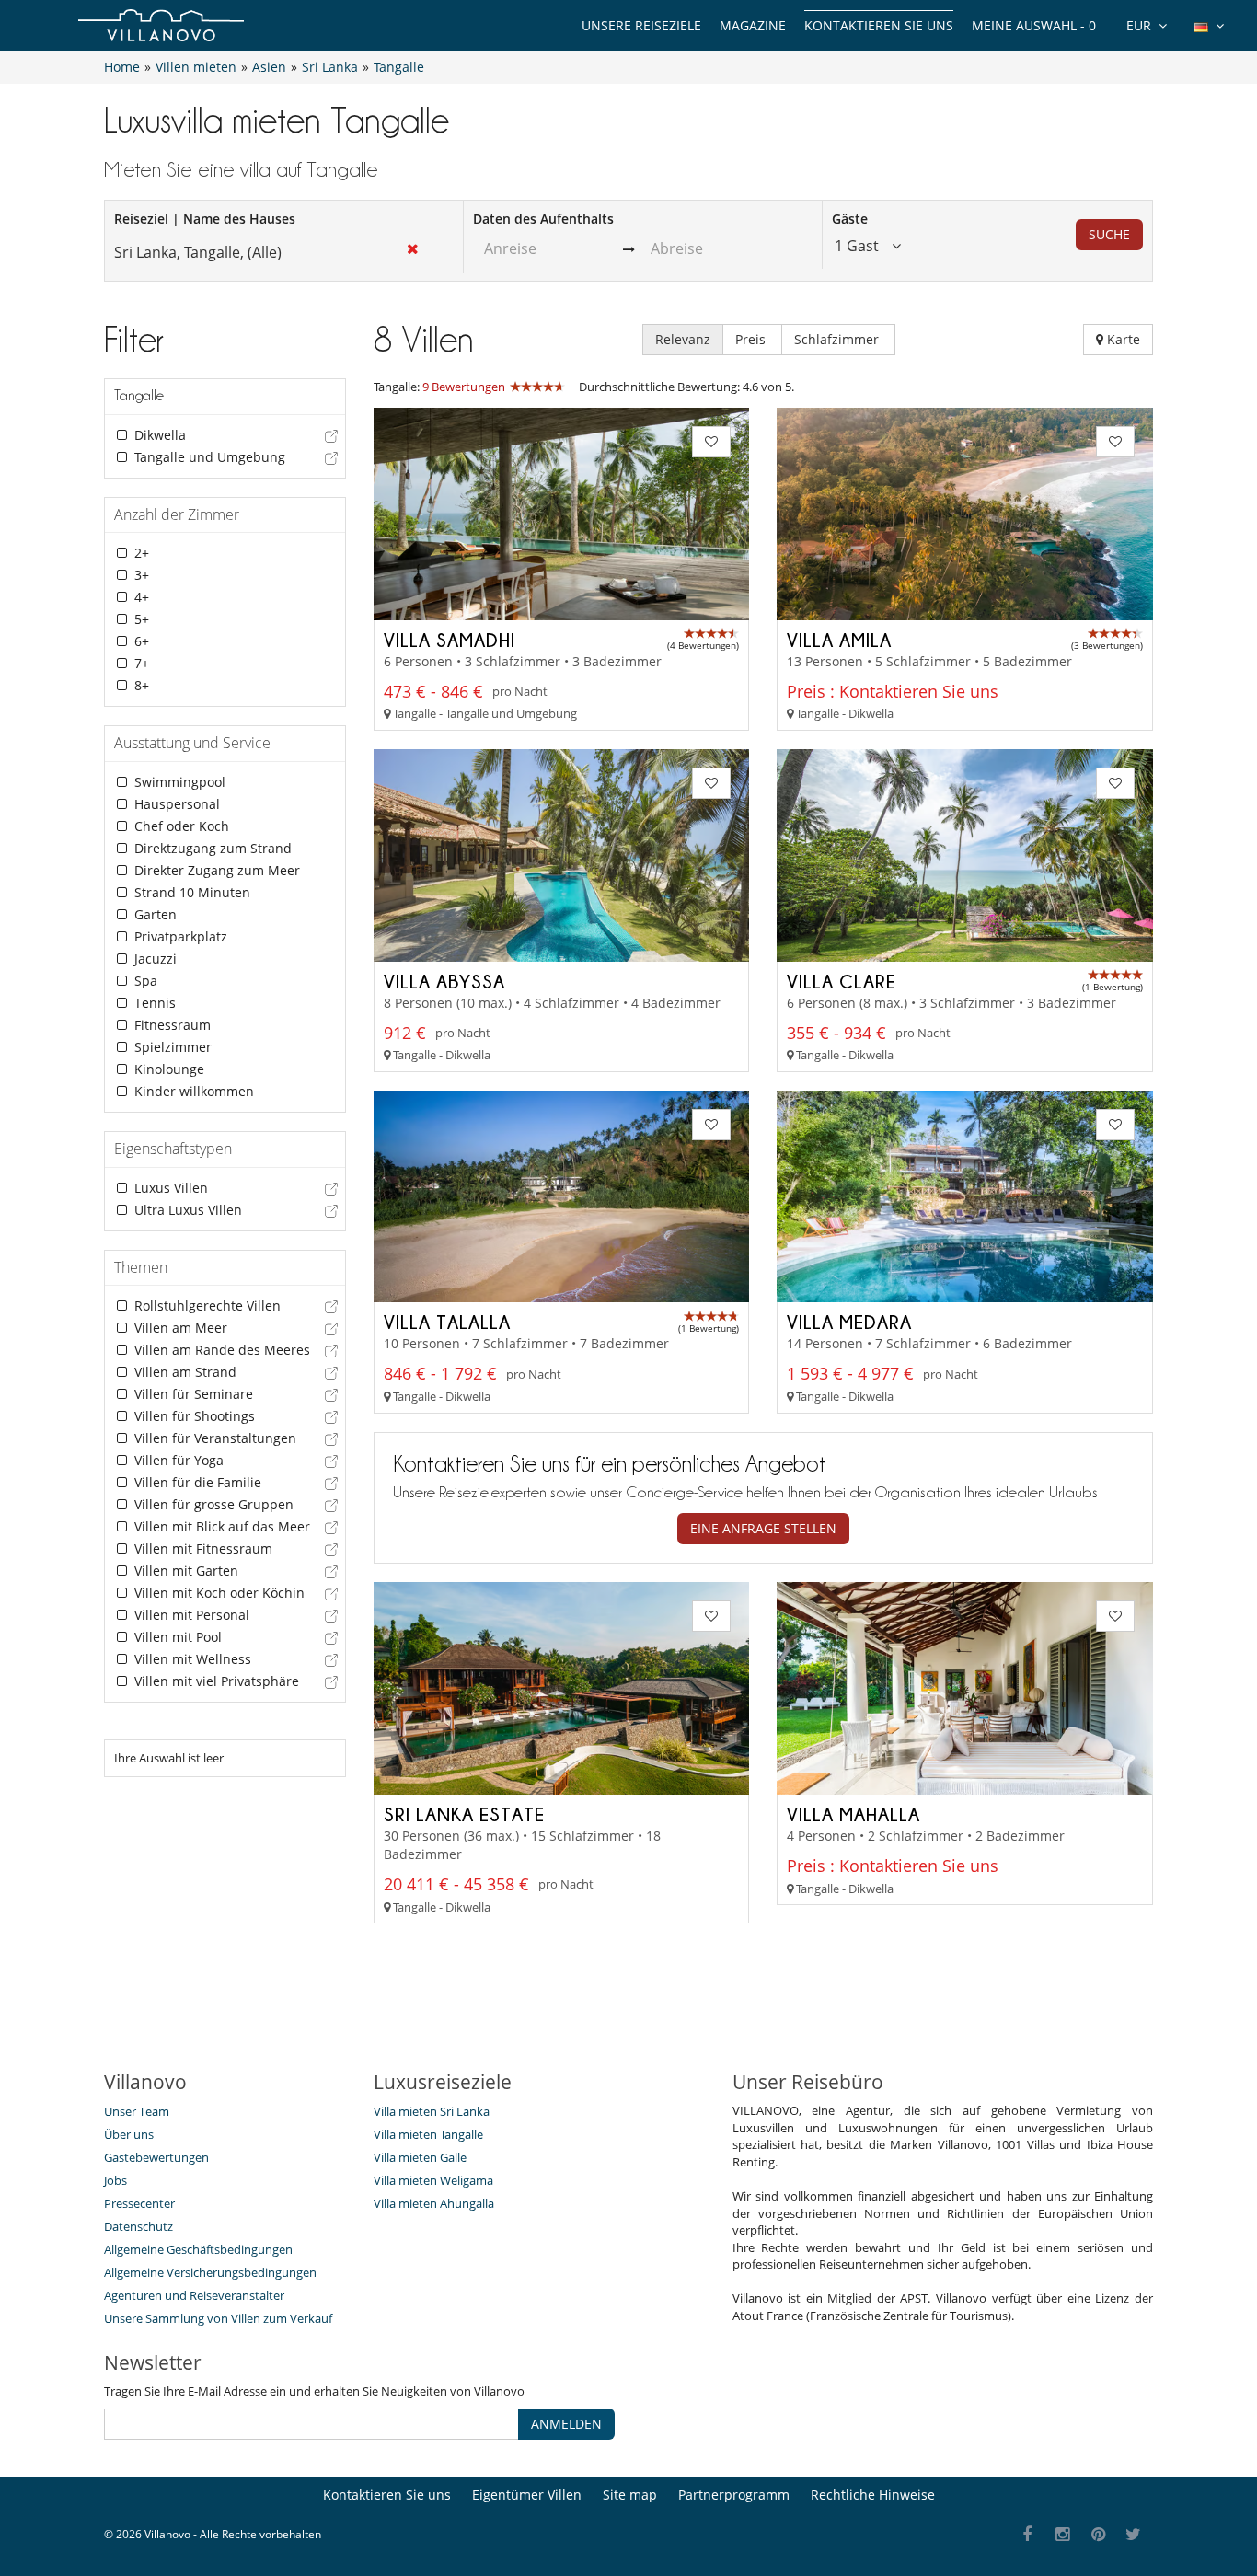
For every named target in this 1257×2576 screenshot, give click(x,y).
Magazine (753, 25)
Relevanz (683, 339)
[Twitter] (1134, 2535)
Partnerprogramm (734, 2495)
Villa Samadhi (450, 640)
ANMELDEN (566, 2424)
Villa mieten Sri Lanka (432, 2111)
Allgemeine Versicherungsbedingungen (210, 2272)
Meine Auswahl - (1034, 25)
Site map (630, 2495)
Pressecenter (139, 2203)
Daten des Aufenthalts (543, 219)
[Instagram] (1063, 2535)
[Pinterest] (1098, 2535)
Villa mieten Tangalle (428, 2134)
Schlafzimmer (838, 339)
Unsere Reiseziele (641, 25)
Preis (752, 339)
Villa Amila (839, 640)
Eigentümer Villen (527, 2495)
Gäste (850, 219)
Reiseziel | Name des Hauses (205, 219)
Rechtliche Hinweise (873, 2495)
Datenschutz (138, 2226)
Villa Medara (849, 1322)
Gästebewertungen (156, 2157)
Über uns (129, 2134)
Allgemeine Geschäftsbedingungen (198, 2249)
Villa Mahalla (853, 1814)
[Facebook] (1027, 2535)
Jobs (115, 2180)
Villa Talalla (447, 1322)
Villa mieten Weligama (433, 2180)
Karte (1122, 339)
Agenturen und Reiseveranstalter (194, 2295)
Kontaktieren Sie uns (879, 25)
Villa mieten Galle (420, 2157)
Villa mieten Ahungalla (434, 2203)
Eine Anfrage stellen (763, 1528)
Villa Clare (842, 981)
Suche (1109, 234)
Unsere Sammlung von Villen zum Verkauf (218, 2318)
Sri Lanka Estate (464, 1814)
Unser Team (137, 2111)
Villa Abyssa (444, 981)
